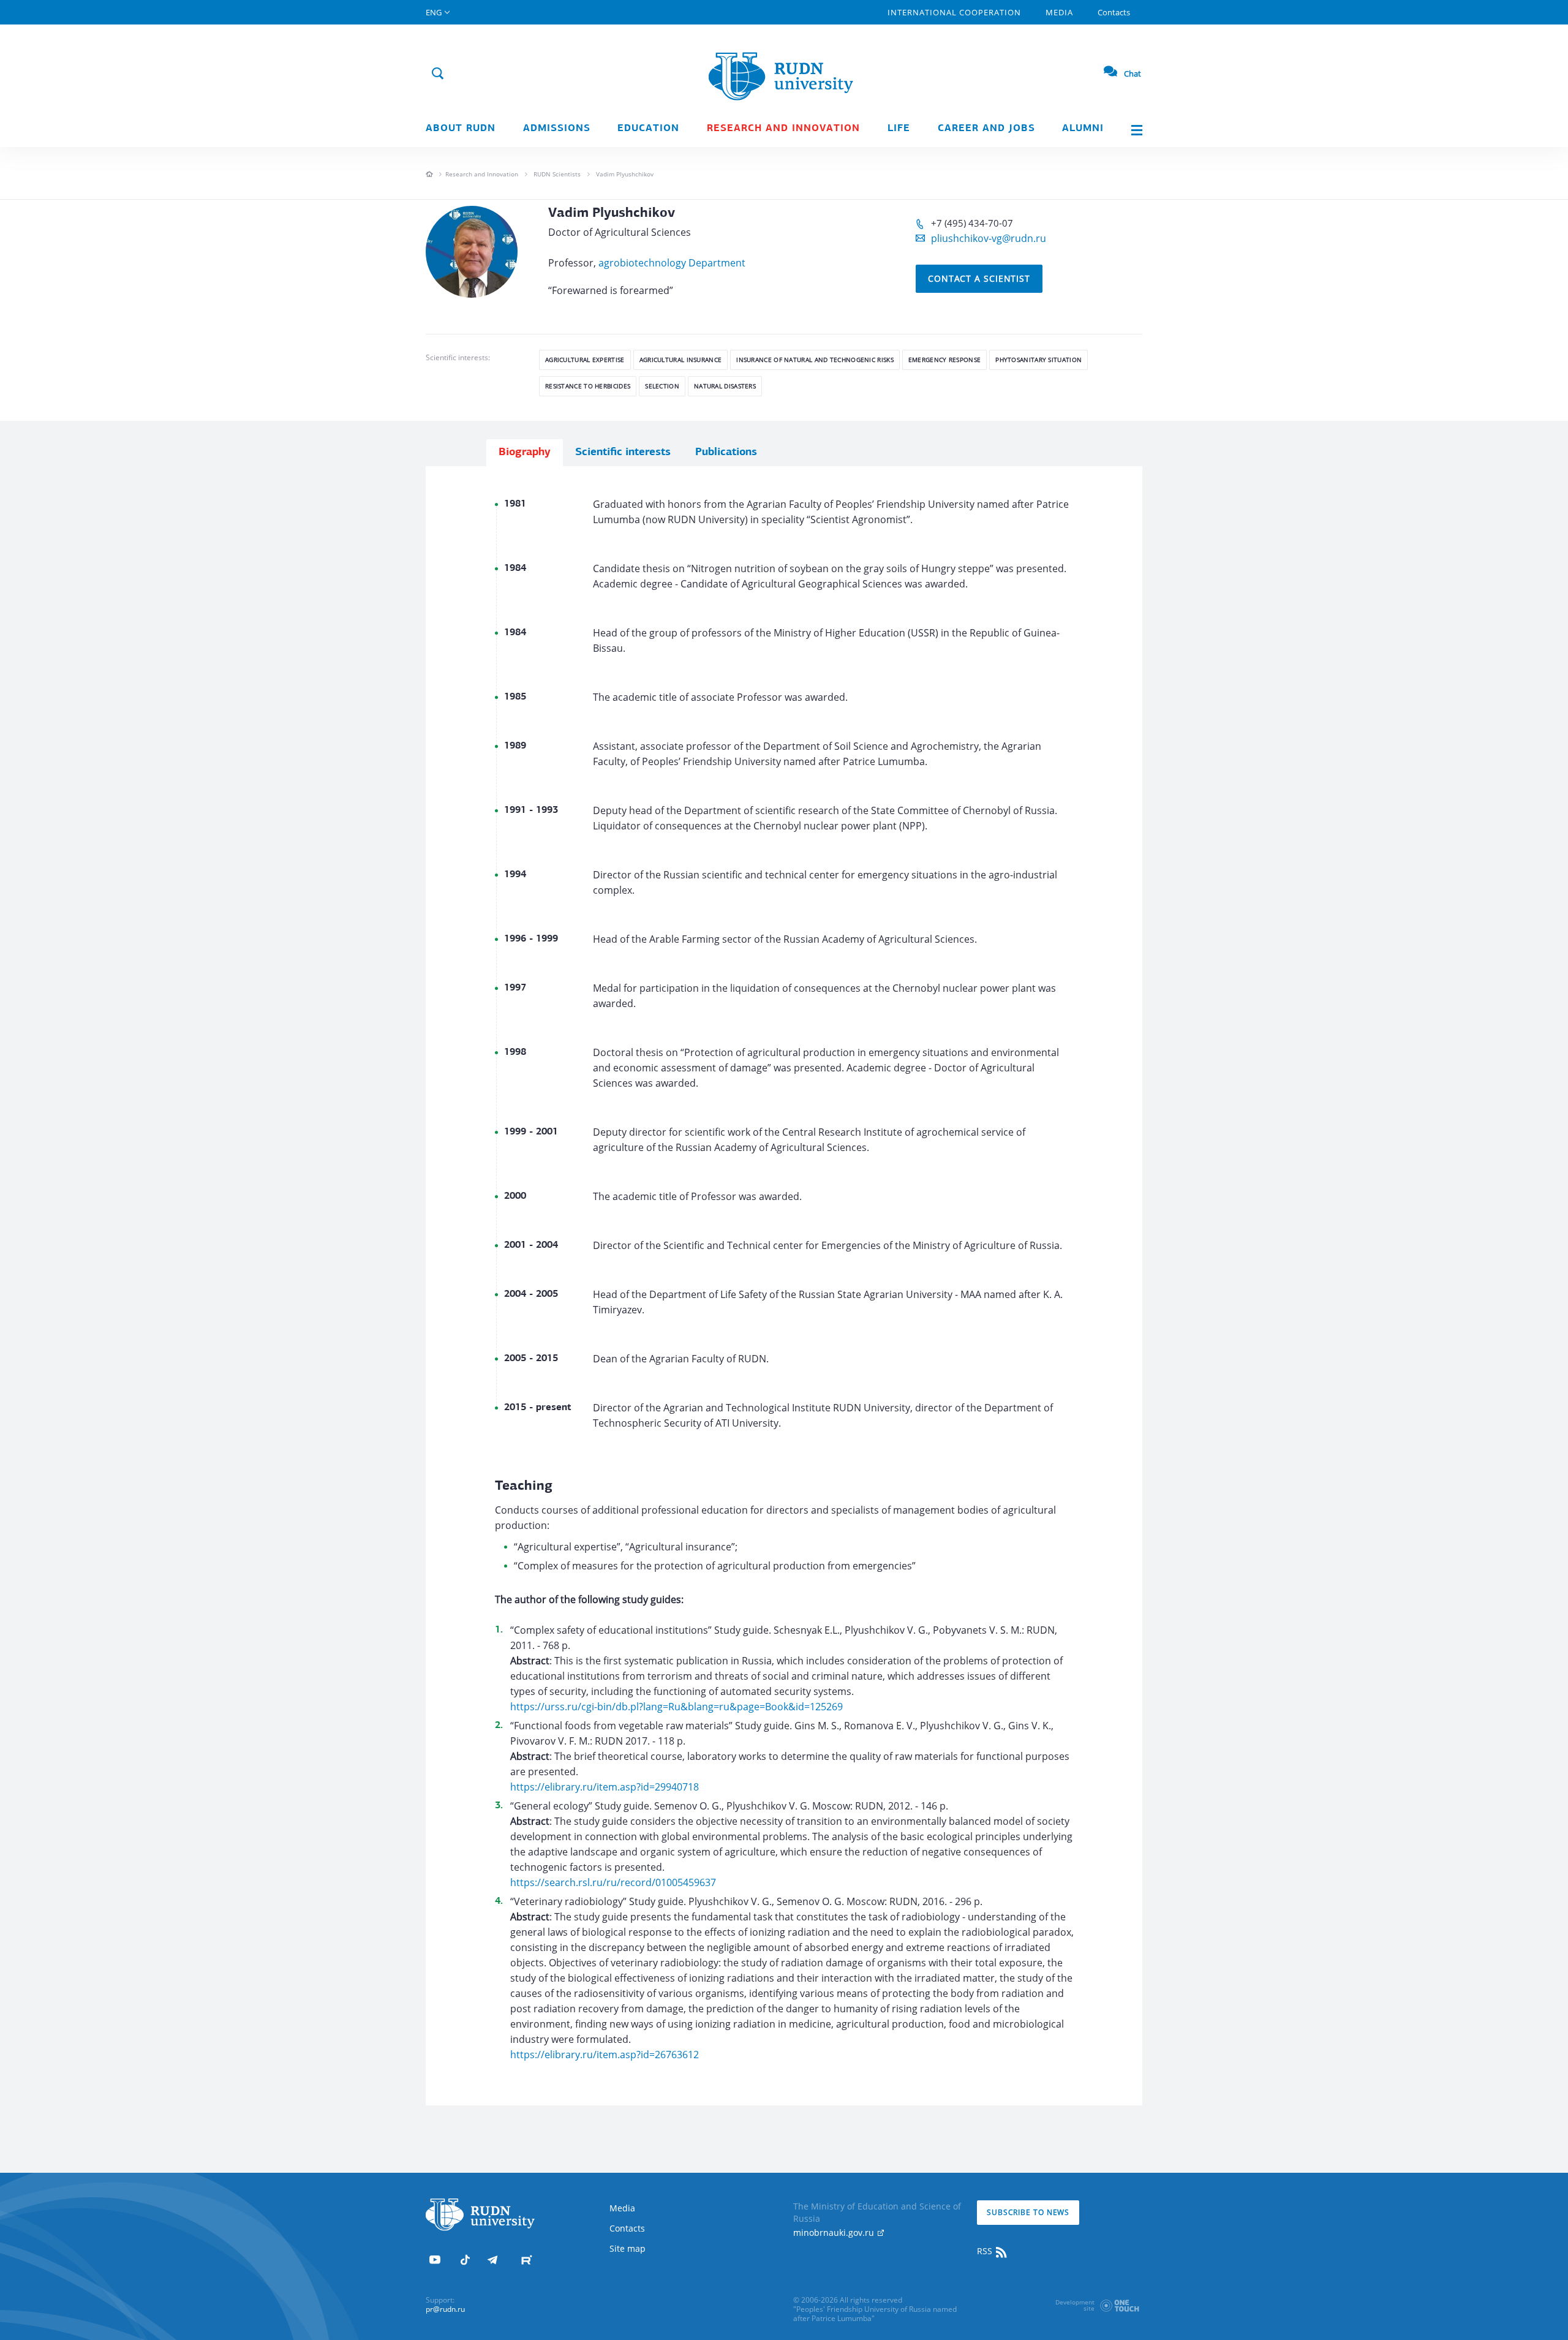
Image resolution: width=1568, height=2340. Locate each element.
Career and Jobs (986, 129)
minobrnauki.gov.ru (835, 2232)
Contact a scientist (979, 278)
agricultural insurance (681, 360)
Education (648, 129)
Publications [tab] (726, 453)
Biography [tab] (525, 453)
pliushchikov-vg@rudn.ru (989, 238)
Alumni (1083, 129)
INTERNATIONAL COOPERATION (954, 12)
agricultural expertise (585, 360)
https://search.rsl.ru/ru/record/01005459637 (613, 1882)
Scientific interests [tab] (623, 453)
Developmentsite (1075, 2305)
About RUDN (461, 129)
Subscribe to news (1028, 2212)
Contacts (1114, 12)
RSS (986, 2251)
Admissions (557, 129)
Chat (1133, 74)
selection (662, 386)
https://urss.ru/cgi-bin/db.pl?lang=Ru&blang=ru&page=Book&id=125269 (677, 1707)
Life (899, 129)
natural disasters (725, 386)
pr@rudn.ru (445, 2309)
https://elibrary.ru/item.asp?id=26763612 (605, 2055)
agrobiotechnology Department (672, 263)
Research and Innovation (482, 174)
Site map (628, 2248)
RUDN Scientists (557, 174)
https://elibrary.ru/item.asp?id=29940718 (605, 1787)
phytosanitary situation (1038, 360)
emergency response (944, 360)
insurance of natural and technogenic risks (815, 360)
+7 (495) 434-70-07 (972, 223)
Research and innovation (783, 129)
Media (1059, 12)
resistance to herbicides (588, 386)
